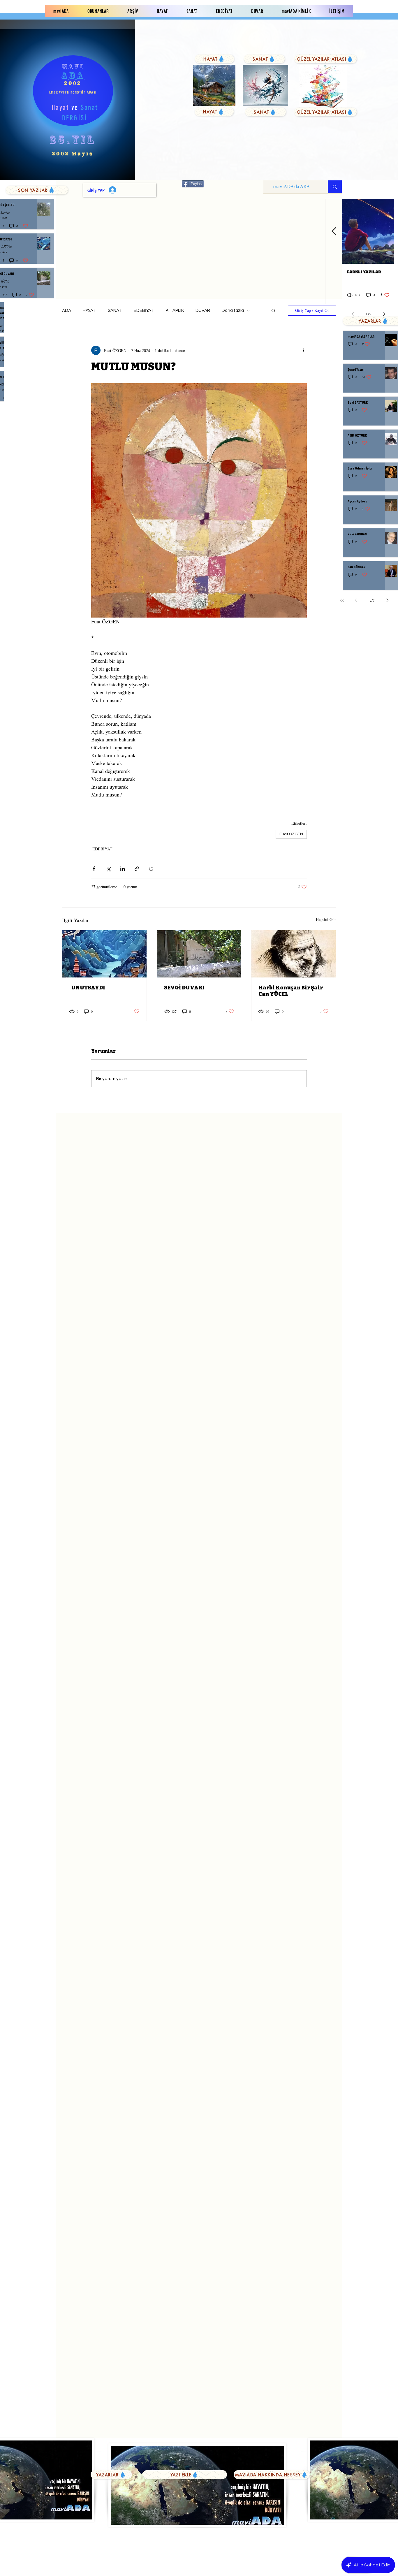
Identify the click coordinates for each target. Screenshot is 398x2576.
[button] (273, 310)
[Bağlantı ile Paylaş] (137, 869)
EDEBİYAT (144, 311)
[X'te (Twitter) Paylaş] (108, 869)
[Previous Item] (334, 232)
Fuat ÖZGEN (291, 834)
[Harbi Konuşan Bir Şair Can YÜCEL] (294, 954)
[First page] (342, 600)
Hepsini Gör (326, 919)
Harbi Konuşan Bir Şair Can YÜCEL (291, 991)
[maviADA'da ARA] (335, 187)
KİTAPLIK (175, 311)
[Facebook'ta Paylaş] (94, 869)
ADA (67, 311)
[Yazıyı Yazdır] (151, 869)
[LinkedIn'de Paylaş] (123, 869)
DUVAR (203, 311)
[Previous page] (356, 600)
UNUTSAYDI (87, 988)
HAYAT (89, 311)
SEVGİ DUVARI (184, 988)
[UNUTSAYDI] (104, 954)
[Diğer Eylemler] (303, 350)
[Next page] (388, 600)
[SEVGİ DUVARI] (199, 954)
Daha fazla (233, 311)
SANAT (115, 311)
